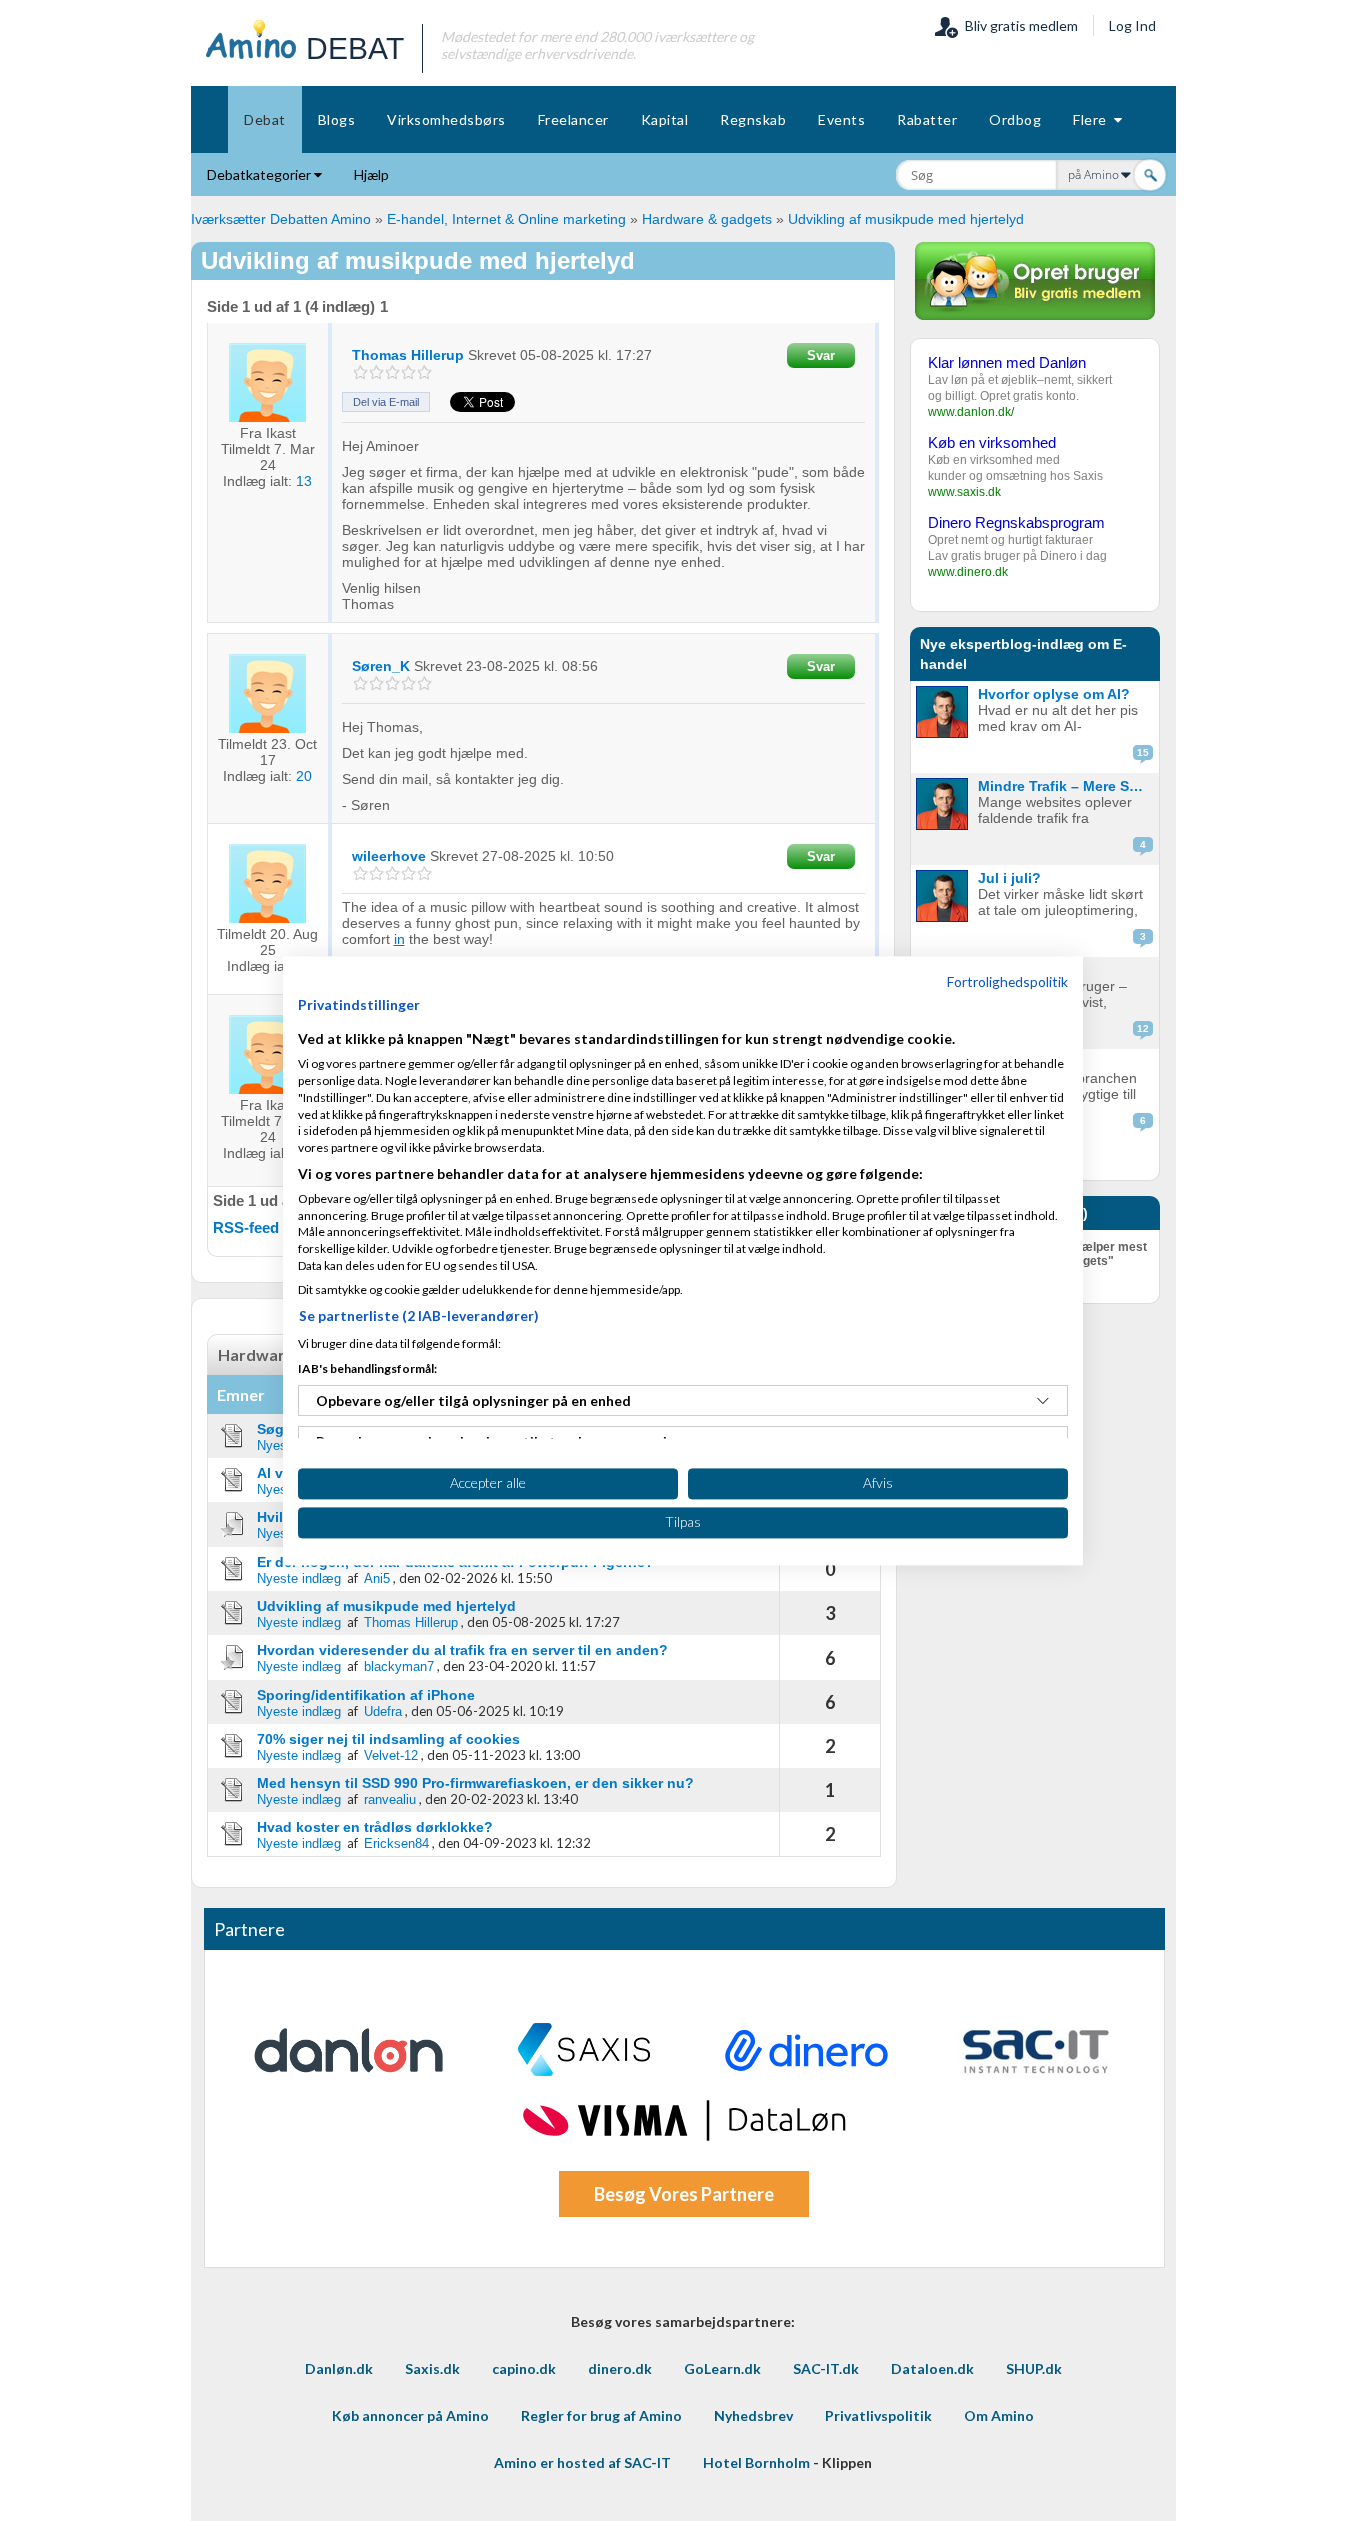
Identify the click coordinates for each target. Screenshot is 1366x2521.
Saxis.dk (432, 2368)
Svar (821, 355)
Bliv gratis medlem (1018, 25)
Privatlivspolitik (878, 2415)
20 (304, 776)
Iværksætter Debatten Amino (281, 219)
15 (1143, 752)
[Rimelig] (376, 372)
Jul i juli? (1009, 878)
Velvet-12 (391, 1755)
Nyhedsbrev (753, 2415)
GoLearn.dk (722, 2368)
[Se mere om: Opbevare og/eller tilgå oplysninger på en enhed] (1043, 1401)
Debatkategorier (260, 174)
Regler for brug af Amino (601, 2415)
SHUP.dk (1034, 2368)
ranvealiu (390, 1799)
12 (1143, 1028)
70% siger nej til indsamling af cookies (388, 1739)
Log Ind (1132, 25)
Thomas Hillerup (411, 1622)
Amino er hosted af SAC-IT (582, 2462)
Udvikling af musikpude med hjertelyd (906, 219)
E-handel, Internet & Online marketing (506, 219)
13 (304, 481)
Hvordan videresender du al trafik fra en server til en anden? (462, 1650)
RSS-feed (246, 1227)
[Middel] (392, 372)
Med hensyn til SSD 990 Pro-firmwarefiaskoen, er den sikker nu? (475, 1783)
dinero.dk (620, 2368)
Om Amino (999, 2415)
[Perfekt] (424, 372)
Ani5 (377, 1578)
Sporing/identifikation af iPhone (366, 1695)
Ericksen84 (396, 1843)
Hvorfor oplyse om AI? (1054, 694)
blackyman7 (399, 1666)
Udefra (383, 1711)
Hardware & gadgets (707, 219)
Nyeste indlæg (299, 1578)
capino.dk (524, 2368)
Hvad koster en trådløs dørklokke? (375, 1827)
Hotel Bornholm (756, 2462)
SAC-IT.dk (826, 2368)
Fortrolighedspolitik (1007, 981)
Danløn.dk (339, 2368)
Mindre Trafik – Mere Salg (1064, 786)
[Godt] (408, 372)
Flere (1093, 119)
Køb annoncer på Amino (410, 2415)
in (399, 939)
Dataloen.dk (932, 2368)
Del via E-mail (386, 402)
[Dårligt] (360, 372)
